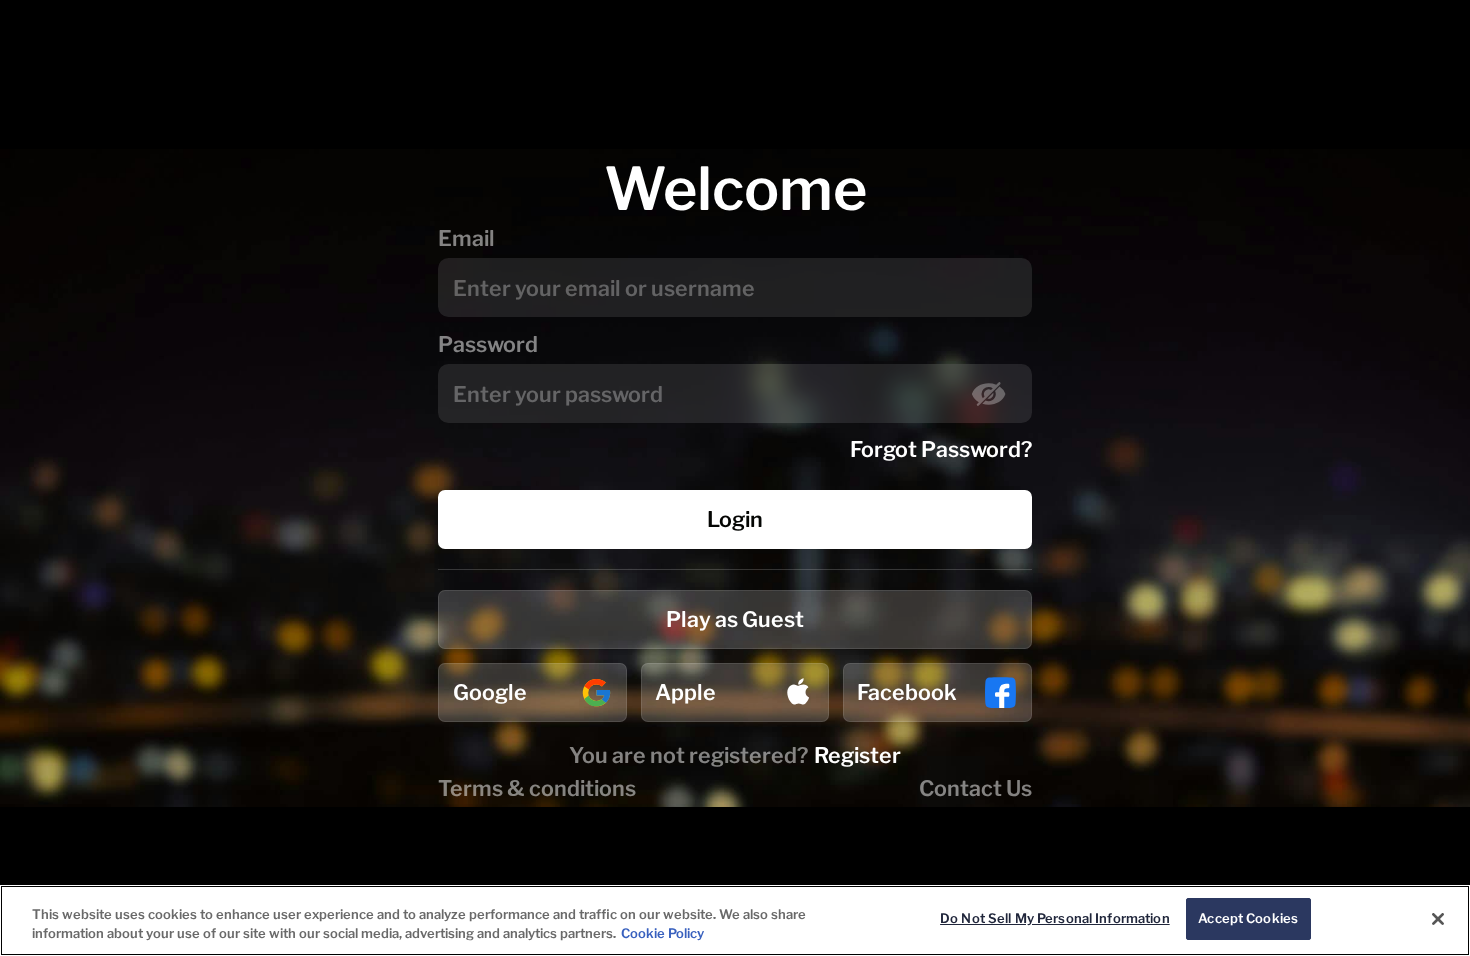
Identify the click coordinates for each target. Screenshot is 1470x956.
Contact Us (975, 788)
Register (857, 755)
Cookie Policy (662, 934)
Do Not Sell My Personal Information (1055, 918)
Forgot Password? (941, 449)
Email (466, 238)
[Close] (1438, 919)
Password (488, 344)
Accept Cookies (1248, 918)
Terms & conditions (537, 788)
